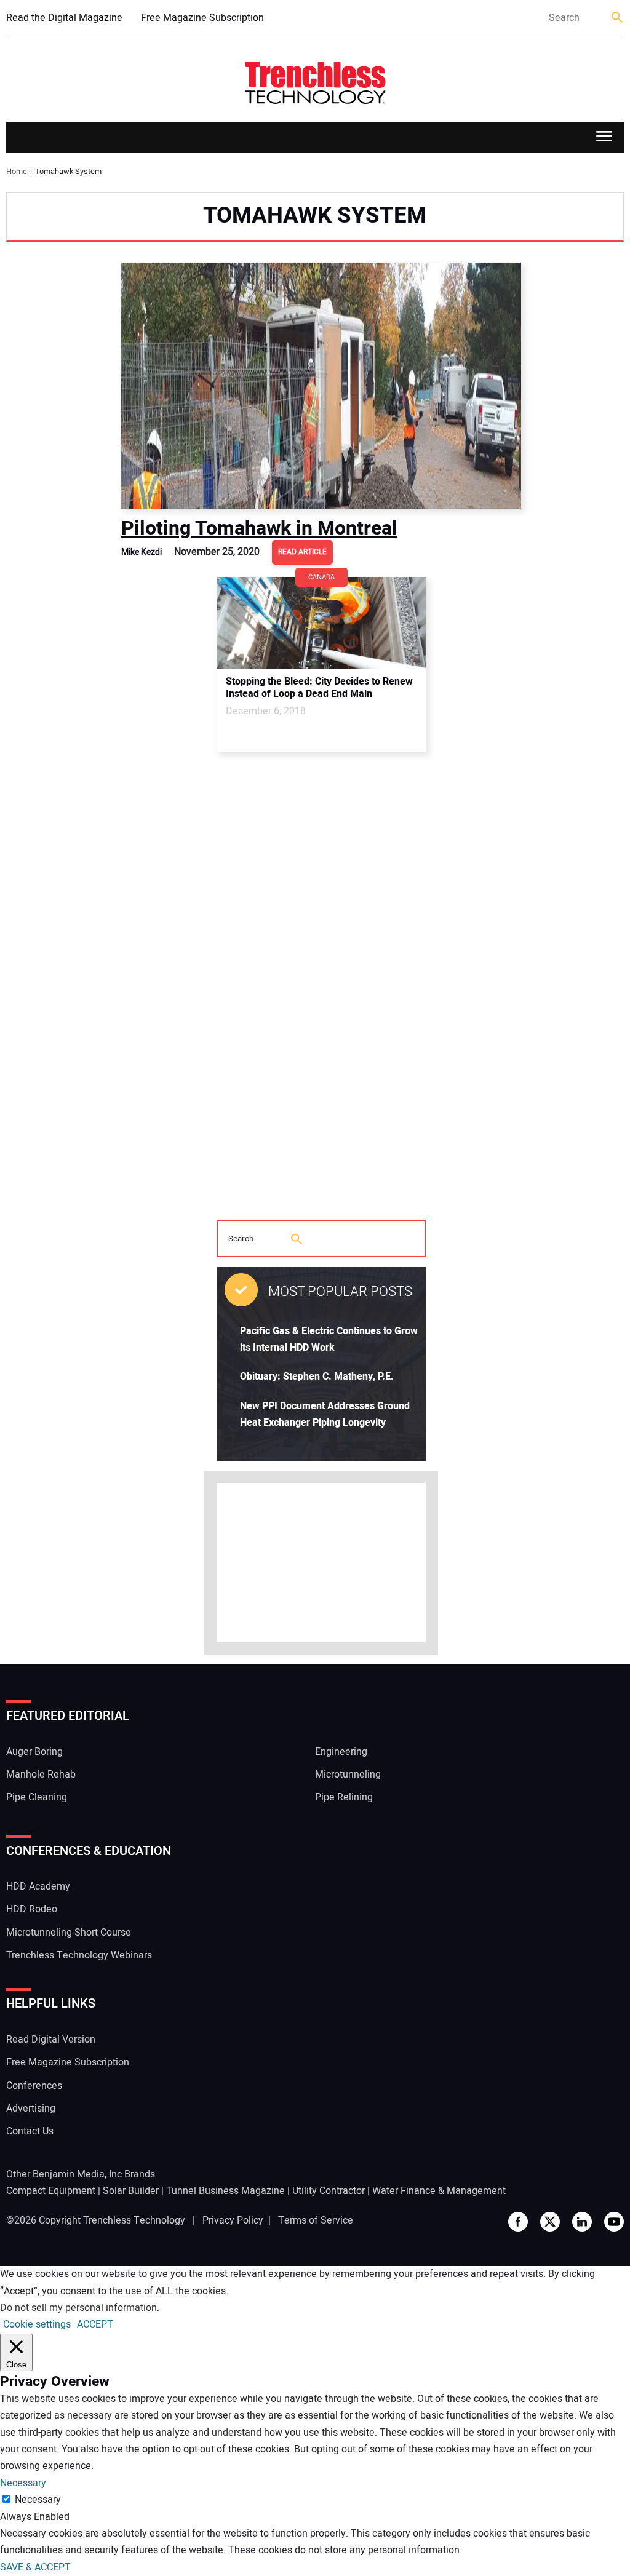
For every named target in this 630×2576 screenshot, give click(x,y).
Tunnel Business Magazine (225, 2191)
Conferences (34, 2086)
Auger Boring (34, 1752)
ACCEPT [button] (95, 2324)
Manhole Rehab (41, 1775)
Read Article (302, 552)
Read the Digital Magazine (64, 18)
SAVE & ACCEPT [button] (35, 2567)
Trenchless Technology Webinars (79, 1955)
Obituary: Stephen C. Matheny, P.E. (317, 1377)
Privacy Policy (233, 2220)
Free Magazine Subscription (202, 18)
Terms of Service (316, 2220)
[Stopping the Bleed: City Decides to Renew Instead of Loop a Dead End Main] (321, 623)
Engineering (341, 1752)
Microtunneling (348, 1775)
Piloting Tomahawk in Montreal (259, 528)
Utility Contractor (329, 2191)
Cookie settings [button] (37, 2324)
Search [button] (618, 18)
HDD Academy (38, 1886)
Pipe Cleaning (37, 1797)
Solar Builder (131, 2191)
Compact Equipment (51, 2191)
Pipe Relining (344, 1797)
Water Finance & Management (439, 2191)
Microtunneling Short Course (69, 1933)
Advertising (31, 2109)
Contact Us (30, 2131)
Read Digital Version (51, 2040)
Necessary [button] (23, 2483)
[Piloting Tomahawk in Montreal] (321, 386)
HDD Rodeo (32, 1909)
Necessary (38, 2500)
